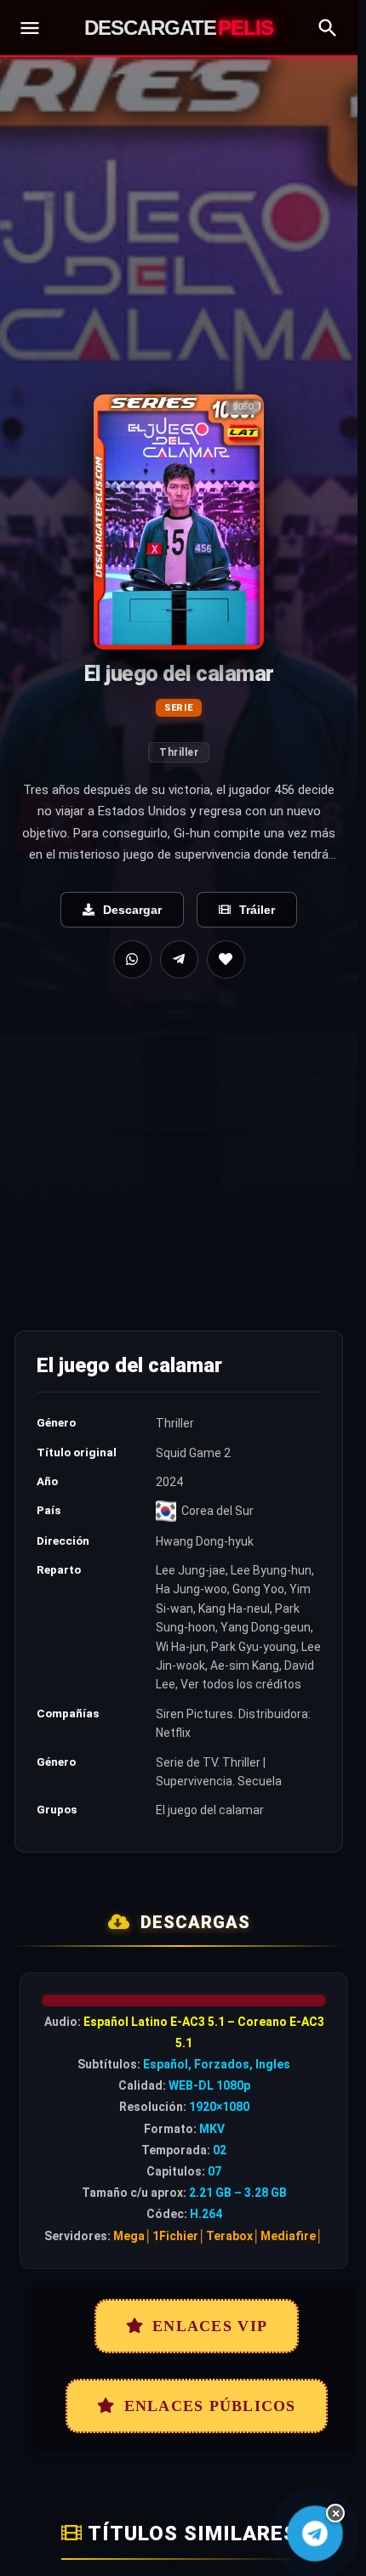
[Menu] (30, 28)
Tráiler (257, 910)
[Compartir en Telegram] (179, 959)
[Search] (328, 28)
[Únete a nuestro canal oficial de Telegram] (315, 2533)
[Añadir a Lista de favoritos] (226, 959)
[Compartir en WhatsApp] (132, 959)
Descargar (132, 910)
